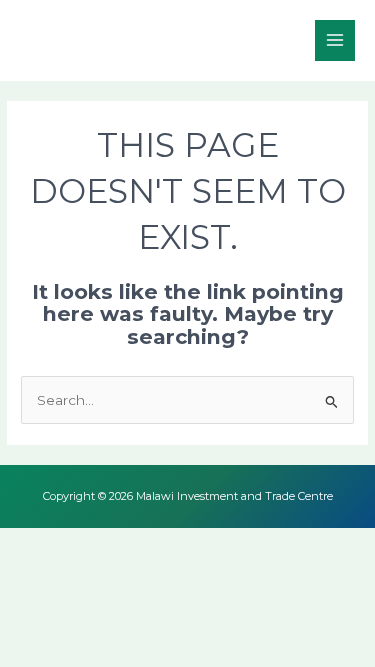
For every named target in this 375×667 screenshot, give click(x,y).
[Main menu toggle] (335, 40)
